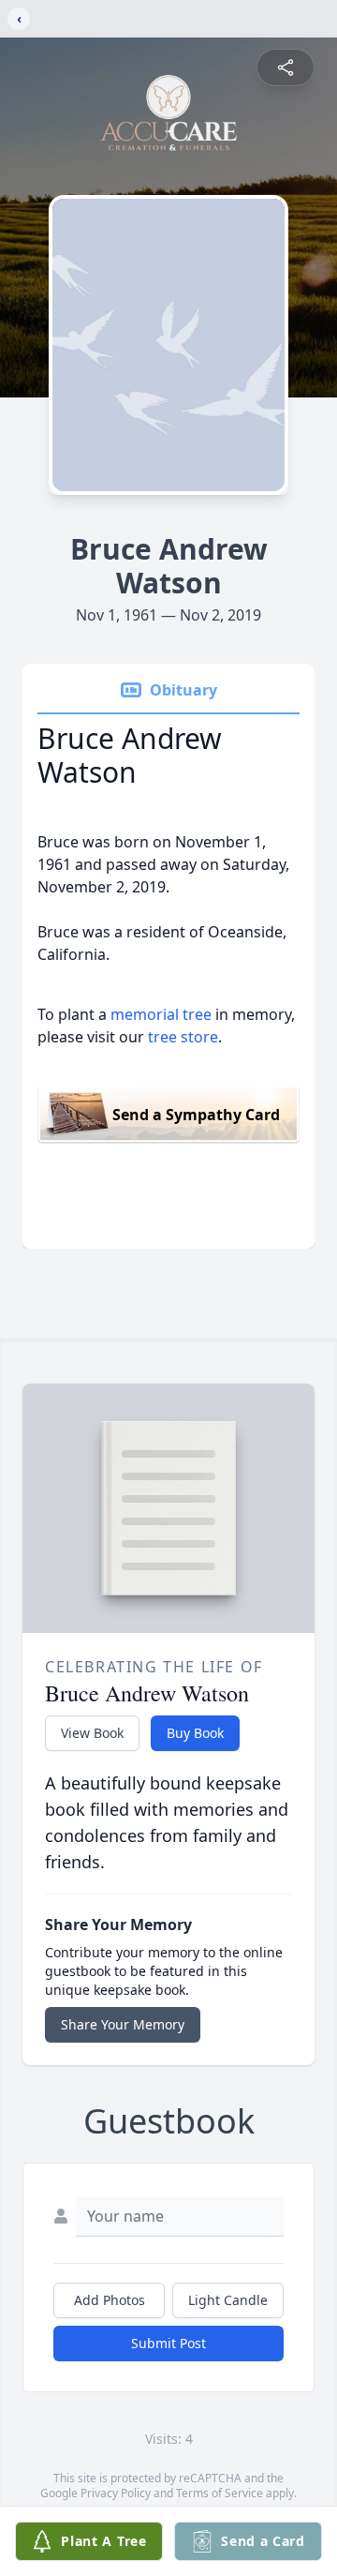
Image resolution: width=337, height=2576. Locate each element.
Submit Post (168, 2343)
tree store (183, 1037)
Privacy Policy (116, 2493)
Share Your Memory (123, 2024)
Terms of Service (220, 2493)
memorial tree (161, 1014)
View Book (92, 1733)
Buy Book (195, 1733)
